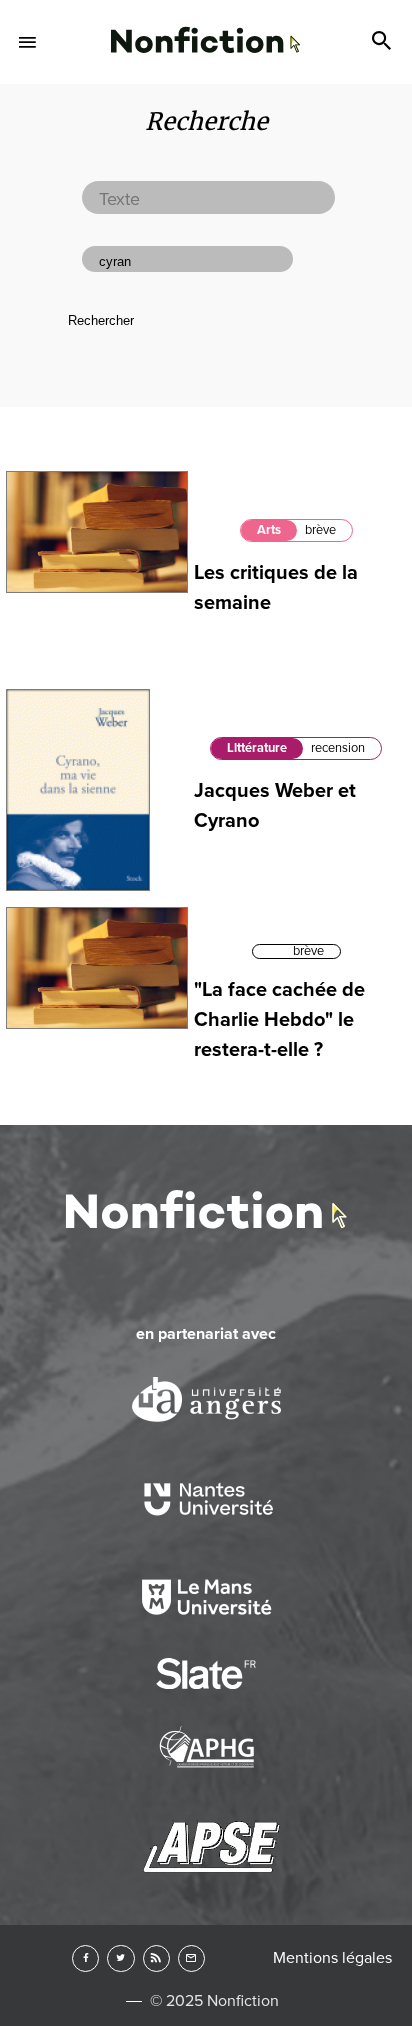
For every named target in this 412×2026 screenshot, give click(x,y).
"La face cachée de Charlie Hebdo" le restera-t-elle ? (279, 1020)
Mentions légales (332, 1958)
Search (384, 42)
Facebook (85, 1958)
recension (338, 748)
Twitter (120, 1958)
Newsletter (191, 1958)
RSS (156, 1958)
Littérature (257, 748)
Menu (28, 42)
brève (320, 530)
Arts (269, 530)
